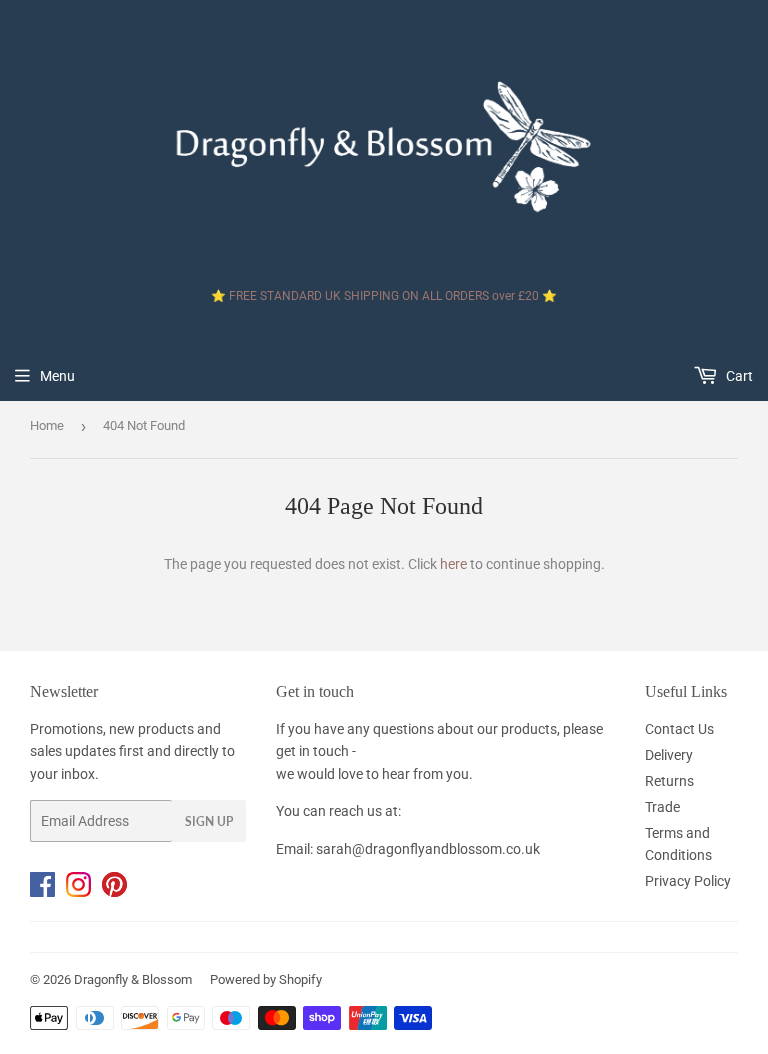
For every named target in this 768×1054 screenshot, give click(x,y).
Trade (662, 807)
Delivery (669, 755)
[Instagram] (84, 892)
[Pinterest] (118, 892)
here (453, 564)
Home (47, 425)
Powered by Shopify (266, 979)
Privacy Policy (688, 881)
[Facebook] (48, 892)
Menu (57, 376)
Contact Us (679, 729)
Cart (738, 376)
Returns (669, 781)
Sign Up (209, 821)
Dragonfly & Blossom (133, 979)
